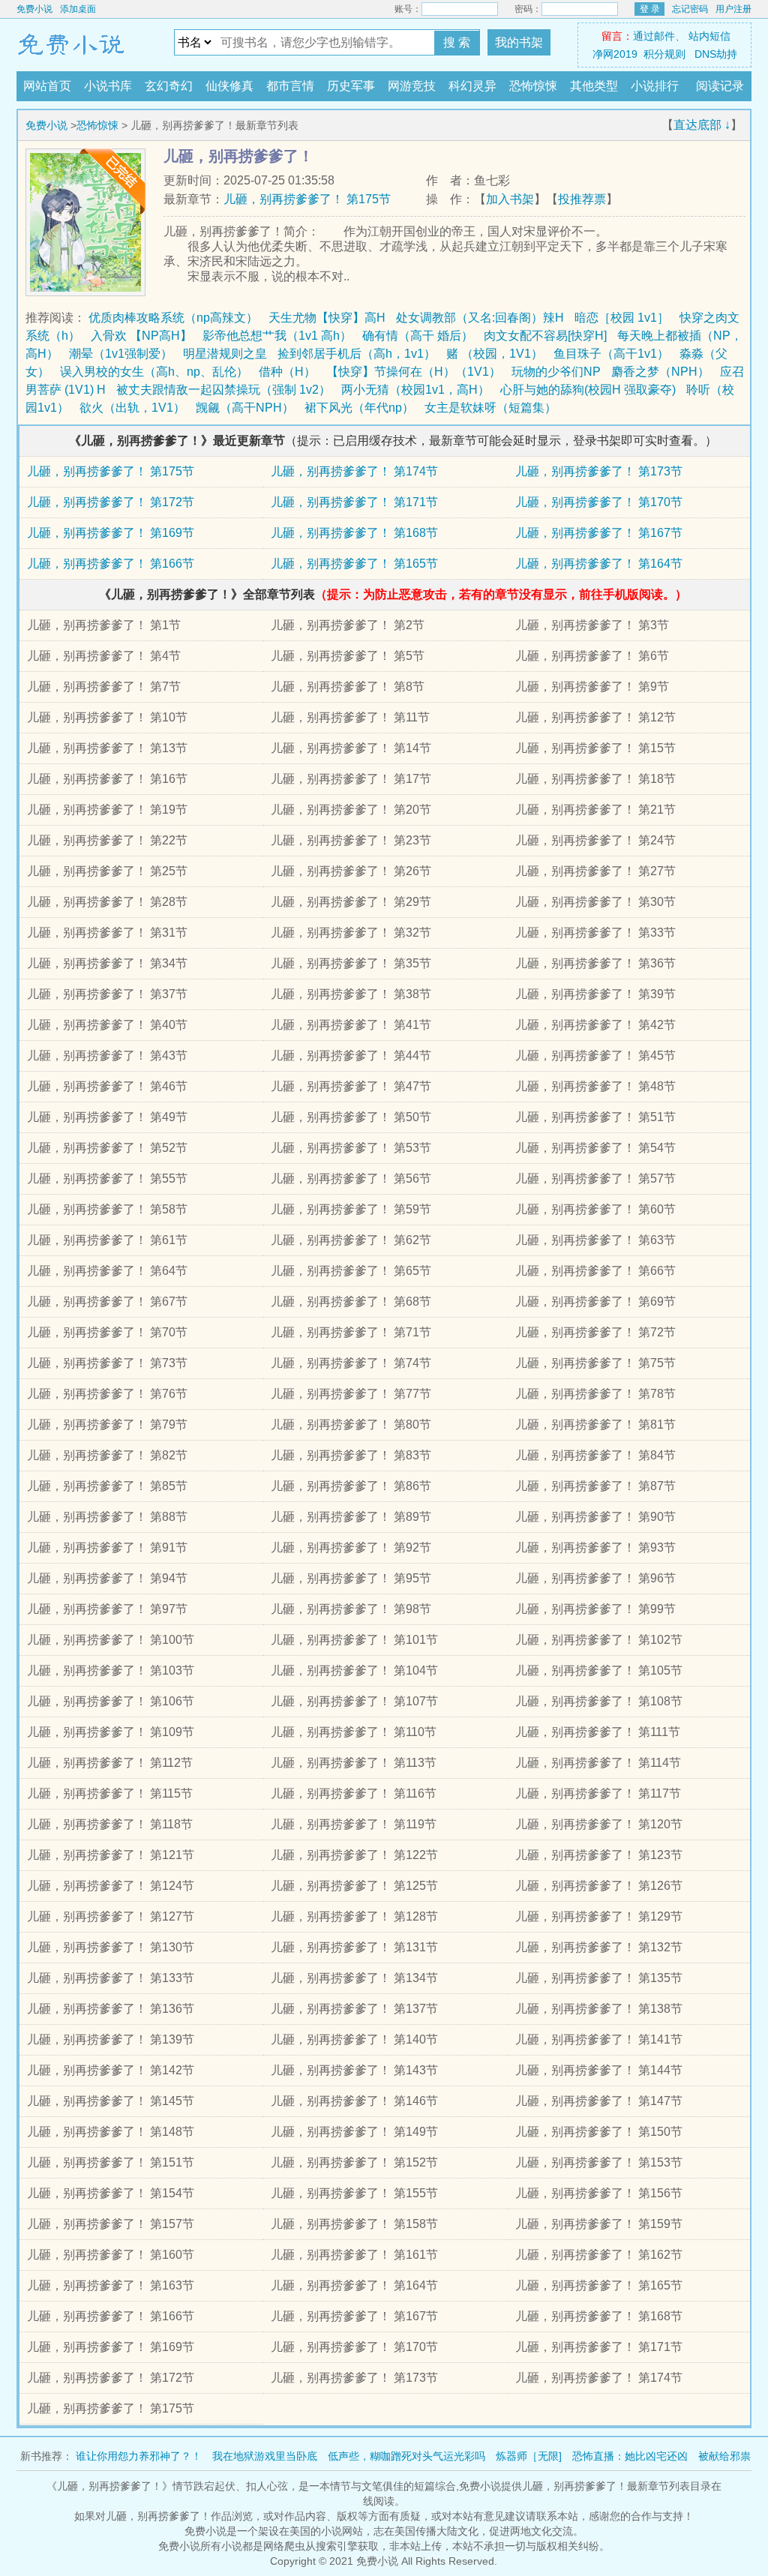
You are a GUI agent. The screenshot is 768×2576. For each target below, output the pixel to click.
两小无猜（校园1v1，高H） (415, 390)
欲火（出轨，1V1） (132, 408)
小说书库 (108, 86)
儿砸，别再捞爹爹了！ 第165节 (354, 564)
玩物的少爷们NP (556, 372)
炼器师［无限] (529, 2456)
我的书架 (519, 42)
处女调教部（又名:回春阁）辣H (480, 318)
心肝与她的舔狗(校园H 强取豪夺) (588, 390)
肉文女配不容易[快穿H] (545, 336)
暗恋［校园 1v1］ (622, 318)
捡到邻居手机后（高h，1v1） (357, 354)
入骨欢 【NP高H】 (141, 336)
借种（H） (287, 372)
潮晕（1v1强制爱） (121, 354)
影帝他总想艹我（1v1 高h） (277, 336)
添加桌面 (78, 9)
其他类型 (594, 86)
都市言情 (290, 86)
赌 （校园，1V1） (495, 354)
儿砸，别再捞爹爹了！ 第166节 (111, 564)
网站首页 (47, 86)
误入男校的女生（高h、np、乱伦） (154, 372)
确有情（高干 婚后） (418, 336)
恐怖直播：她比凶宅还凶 (630, 2456)
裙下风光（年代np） (359, 408)
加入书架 (510, 199)
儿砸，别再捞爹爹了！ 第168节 (354, 533)
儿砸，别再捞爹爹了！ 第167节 (599, 533)
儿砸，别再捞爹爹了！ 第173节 (599, 471)
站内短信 (709, 36)
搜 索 (457, 42)
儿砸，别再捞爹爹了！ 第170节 (599, 502)
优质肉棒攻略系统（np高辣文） (173, 318)
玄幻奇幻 (169, 86)
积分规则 (664, 54)
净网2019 (615, 54)
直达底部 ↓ (702, 125)
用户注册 (733, 9)
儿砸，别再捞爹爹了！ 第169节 (111, 533)
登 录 (650, 9)
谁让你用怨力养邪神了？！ (139, 2456)
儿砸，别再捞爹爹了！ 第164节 (599, 564)
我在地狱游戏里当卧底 (265, 2456)
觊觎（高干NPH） (245, 408)
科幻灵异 (472, 86)
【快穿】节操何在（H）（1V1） (414, 372)
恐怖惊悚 (533, 86)
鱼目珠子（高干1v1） (611, 354)
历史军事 (351, 86)
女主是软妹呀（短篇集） (490, 408)
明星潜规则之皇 (225, 354)
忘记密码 (690, 9)
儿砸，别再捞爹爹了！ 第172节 (111, 502)
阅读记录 (720, 86)
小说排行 (655, 86)
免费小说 (34, 9)
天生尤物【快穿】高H (327, 318)
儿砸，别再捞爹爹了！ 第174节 (354, 471)
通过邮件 (654, 36)
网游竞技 (412, 86)
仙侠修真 (229, 86)
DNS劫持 (716, 54)
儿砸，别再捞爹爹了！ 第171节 (354, 502)
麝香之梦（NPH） (660, 372)
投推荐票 (582, 199)
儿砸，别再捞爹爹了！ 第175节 (307, 199)
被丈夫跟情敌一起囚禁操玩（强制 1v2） (223, 390)
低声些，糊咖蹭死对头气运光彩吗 (406, 2456)
